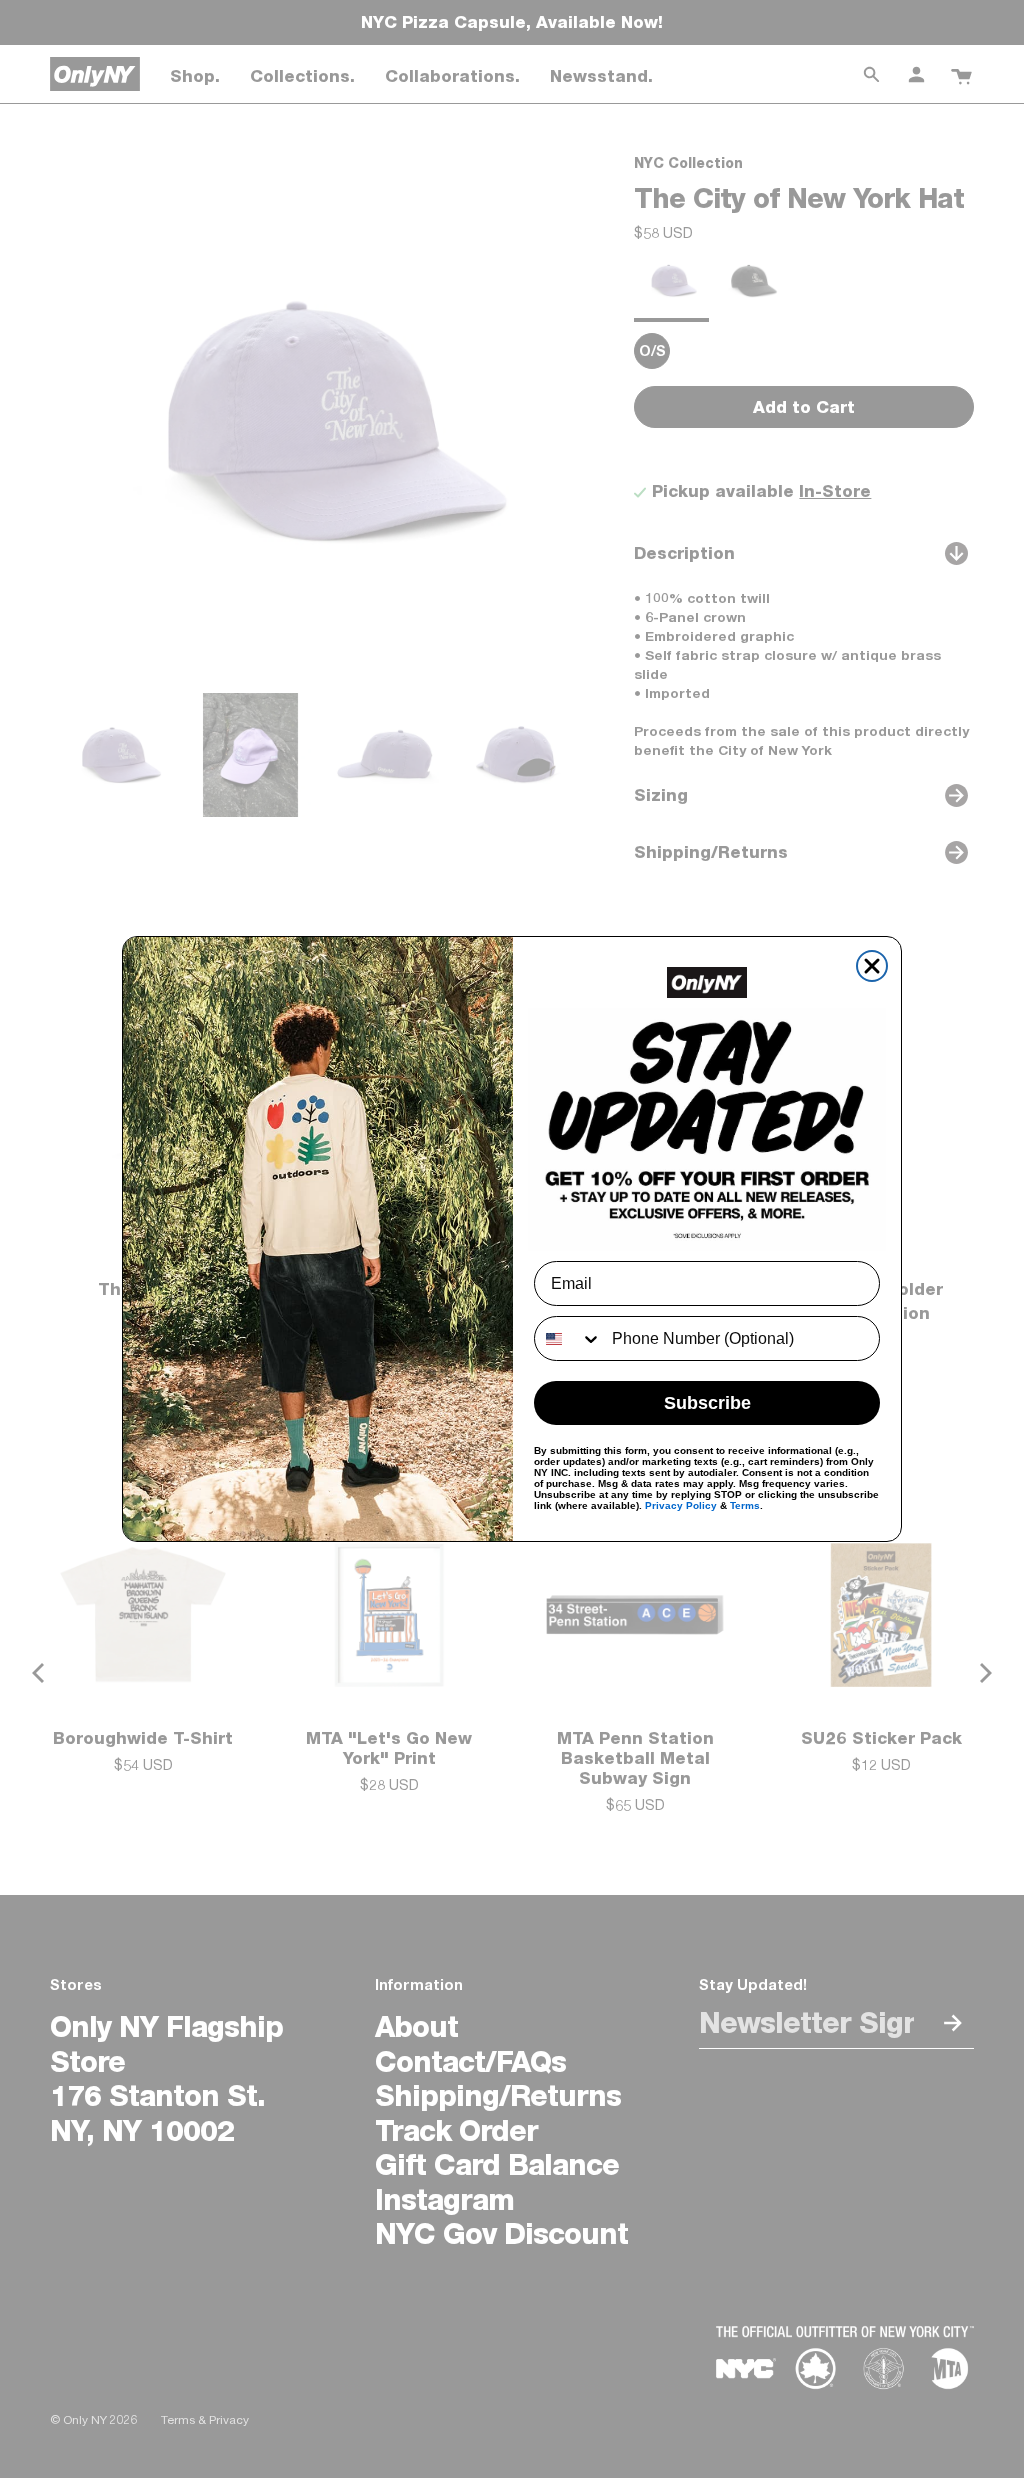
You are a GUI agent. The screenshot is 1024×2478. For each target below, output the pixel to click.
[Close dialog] (872, 966)
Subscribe (707, 1403)
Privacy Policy (681, 1505)
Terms (745, 1505)
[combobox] (568, 1338)
